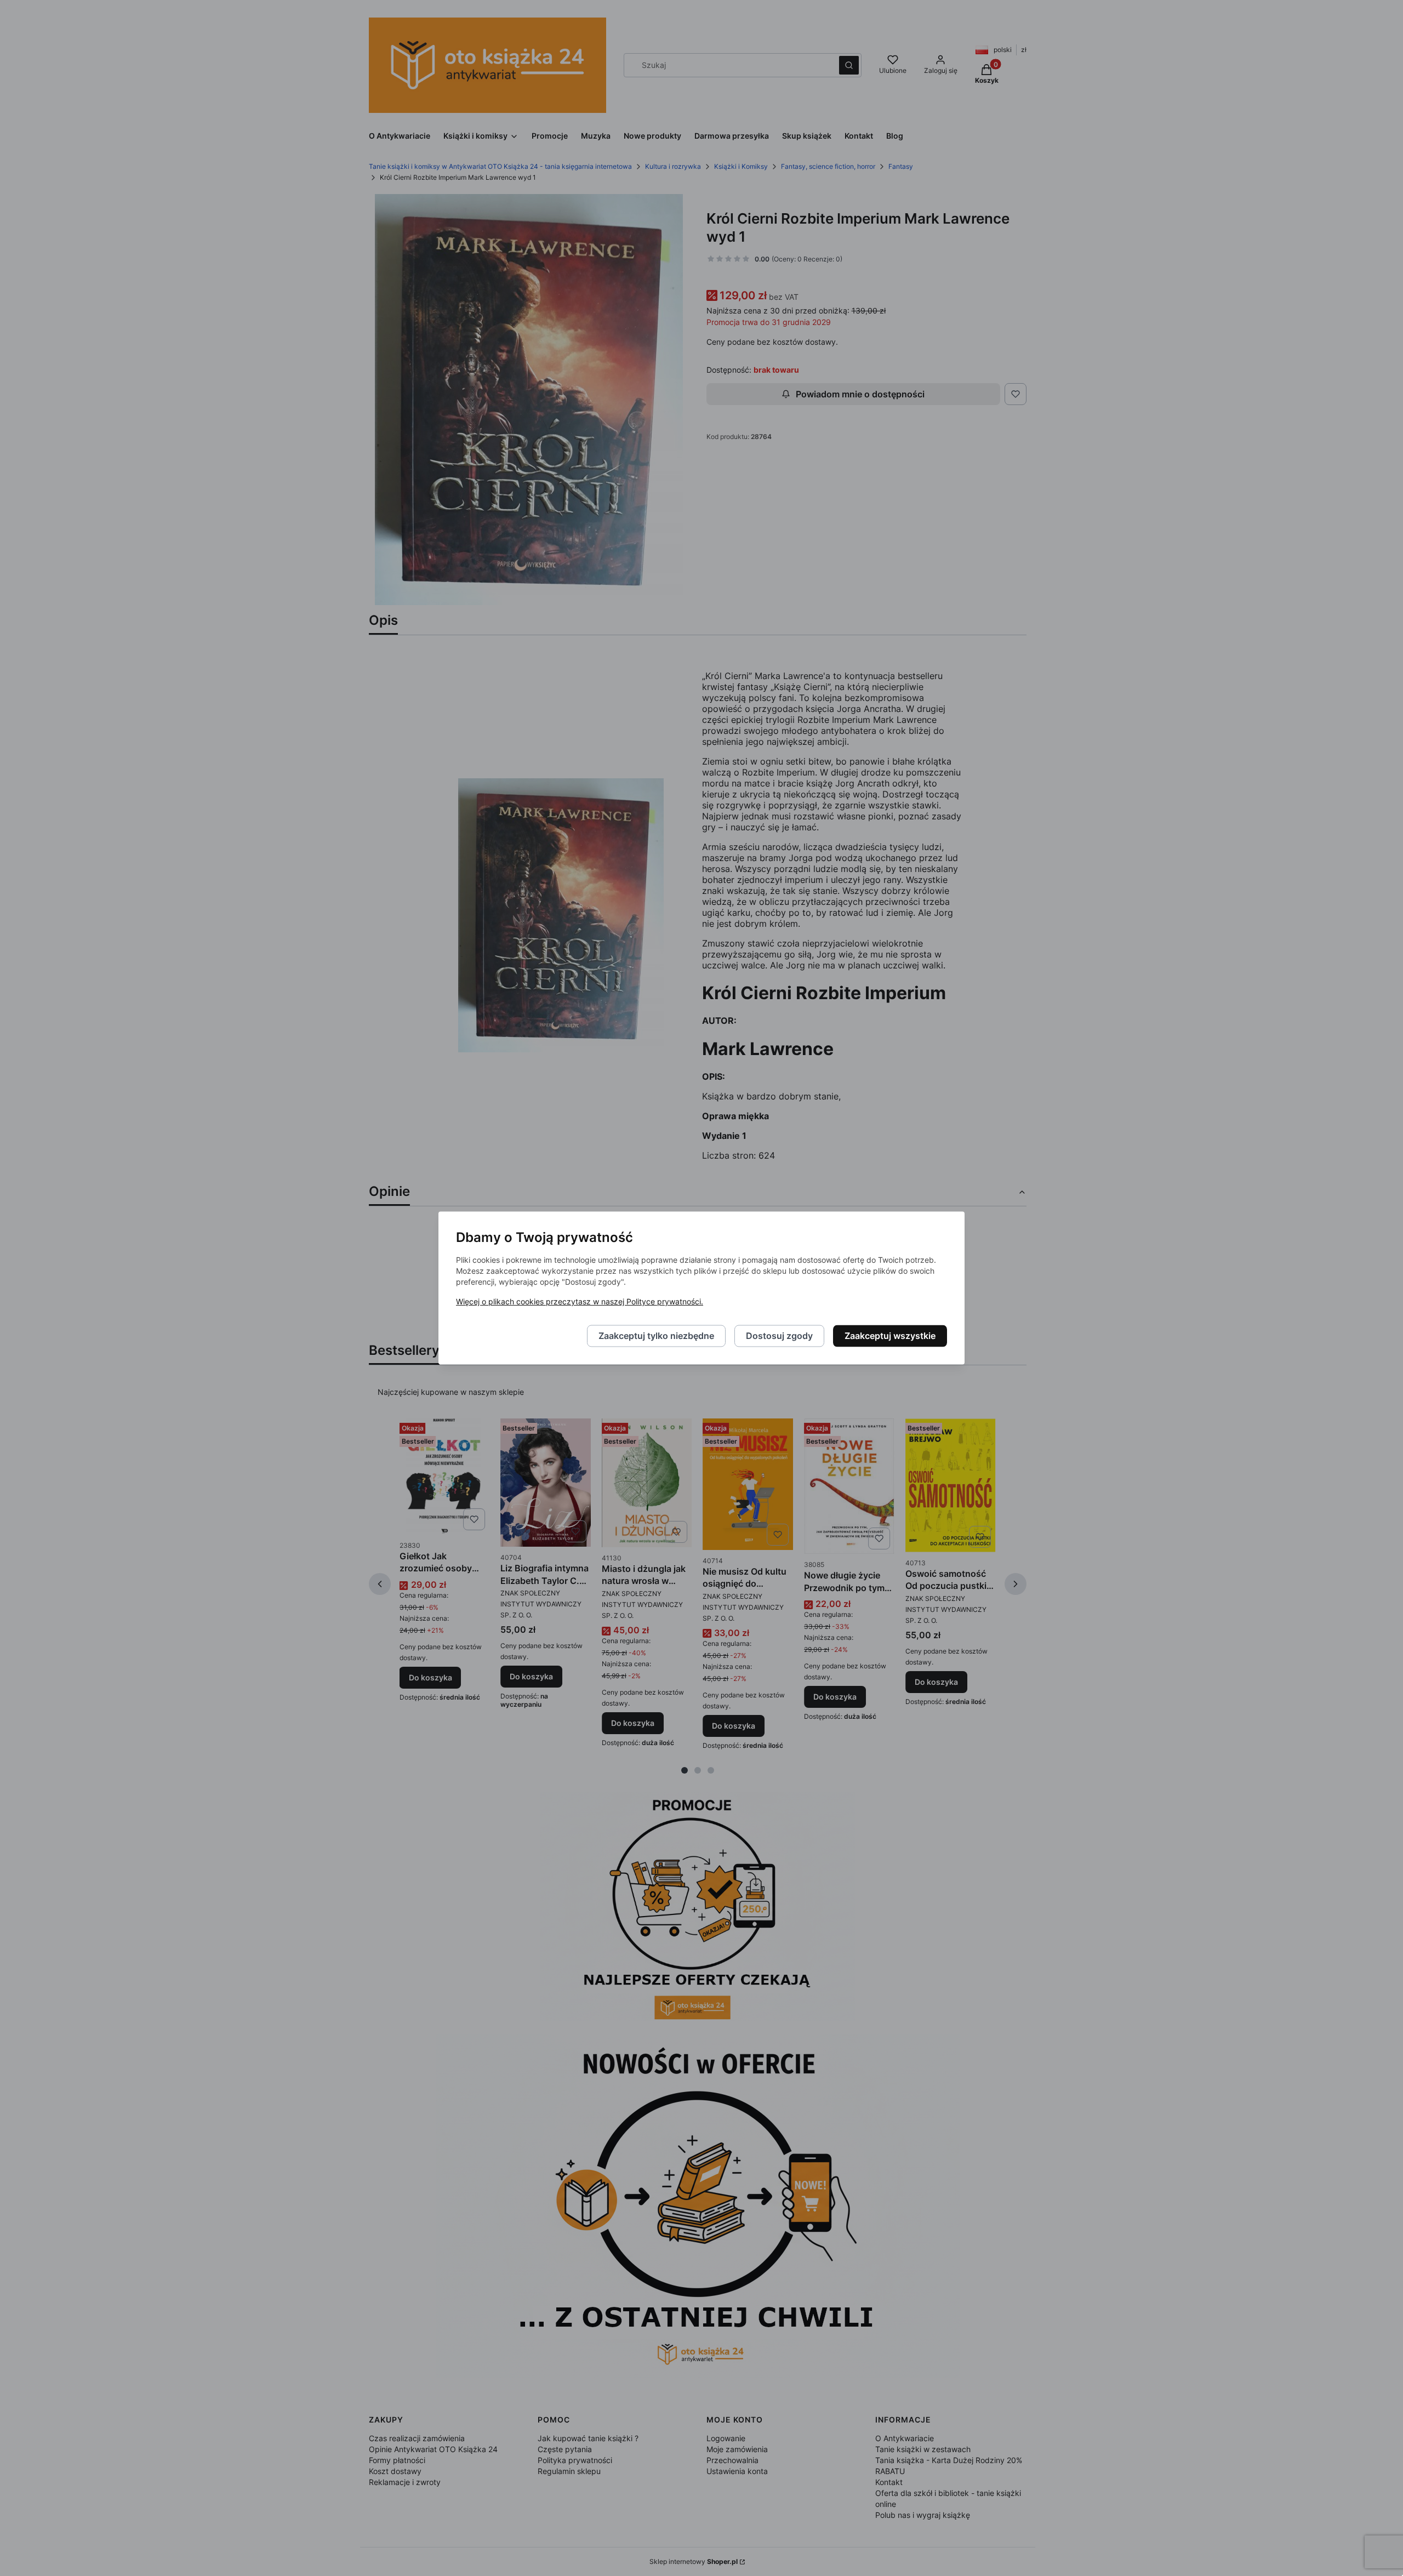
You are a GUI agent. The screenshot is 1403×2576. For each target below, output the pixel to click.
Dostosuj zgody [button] (779, 1336)
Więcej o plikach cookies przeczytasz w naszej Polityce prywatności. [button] (580, 1302)
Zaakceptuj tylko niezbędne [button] (656, 1336)
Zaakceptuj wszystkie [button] (890, 1336)
